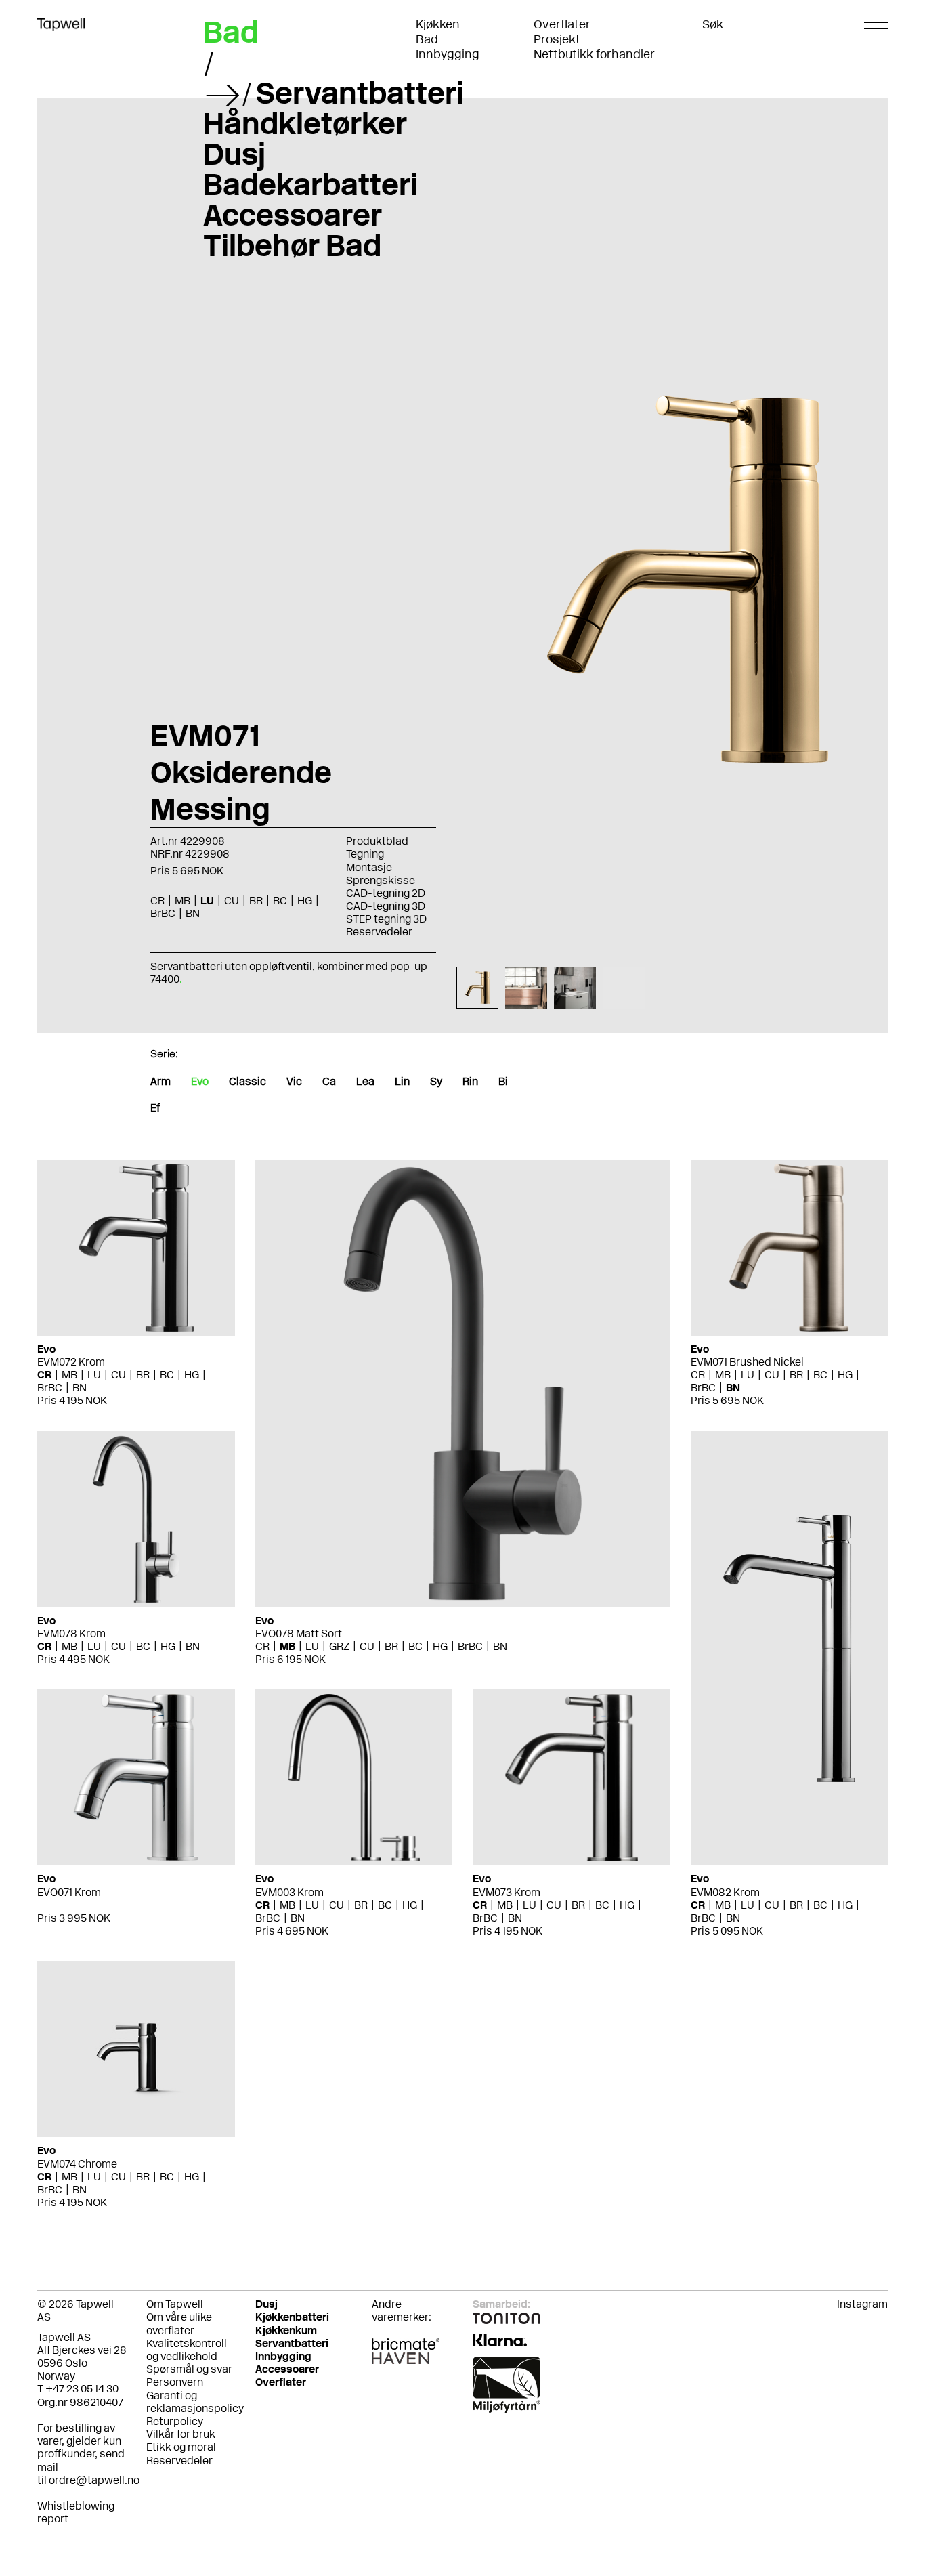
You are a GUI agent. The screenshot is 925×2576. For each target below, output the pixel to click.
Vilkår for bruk (181, 2434)
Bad (427, 39)
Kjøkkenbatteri (292, 2317)
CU (119, 1375)
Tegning (365, 854)
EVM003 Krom (289, 1892)
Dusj (234, 154)
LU (94, 1375)
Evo (200, 1081)
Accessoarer (293, 215)
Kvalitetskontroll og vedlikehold (187, 2350)
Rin (470, 1081)
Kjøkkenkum (286, 2330)
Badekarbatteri (310, 184)
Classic (248, 1081)
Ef (155, 1108)
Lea (365, 1081)
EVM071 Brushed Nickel (747, 1362)
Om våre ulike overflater (179, 2323)
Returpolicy (175, 2421)
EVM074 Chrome (77, 2164)
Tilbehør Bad (292, 245)
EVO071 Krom (69, 1892)
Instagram (862, 2304)
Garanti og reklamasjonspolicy (195, 2402)
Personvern (175, 2382)
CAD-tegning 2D (386, 893)
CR (44, 1375)
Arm (160, 1081)
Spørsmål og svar (189, 2369)
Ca (329, 1081)
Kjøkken (438, 24)
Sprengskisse (381, 880)
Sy (436, 1081)
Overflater (562, 24)
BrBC (50, 1388)
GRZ (339, 1646)
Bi (503, 1081)
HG (192, 1375)
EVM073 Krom (507, 1892)
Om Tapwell (175, 2304)
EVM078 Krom (71, 1633)
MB (69, 1375)
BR (143, 1375)
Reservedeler (379, 932)
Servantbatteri (360, 93)
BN (80, 1388)
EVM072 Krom (71, 1362)
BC (167, 1375)
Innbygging (448, 54)
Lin (402, 1081)
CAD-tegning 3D (386, 906)
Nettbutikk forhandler (594, 54)
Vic (294, 1081)
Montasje (369, 867)
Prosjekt (557, 39)
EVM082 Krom (725, 1892)
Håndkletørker (305, 123)
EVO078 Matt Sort (299, 1633)
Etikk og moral (181, 2447)
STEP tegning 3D (386, 919)
